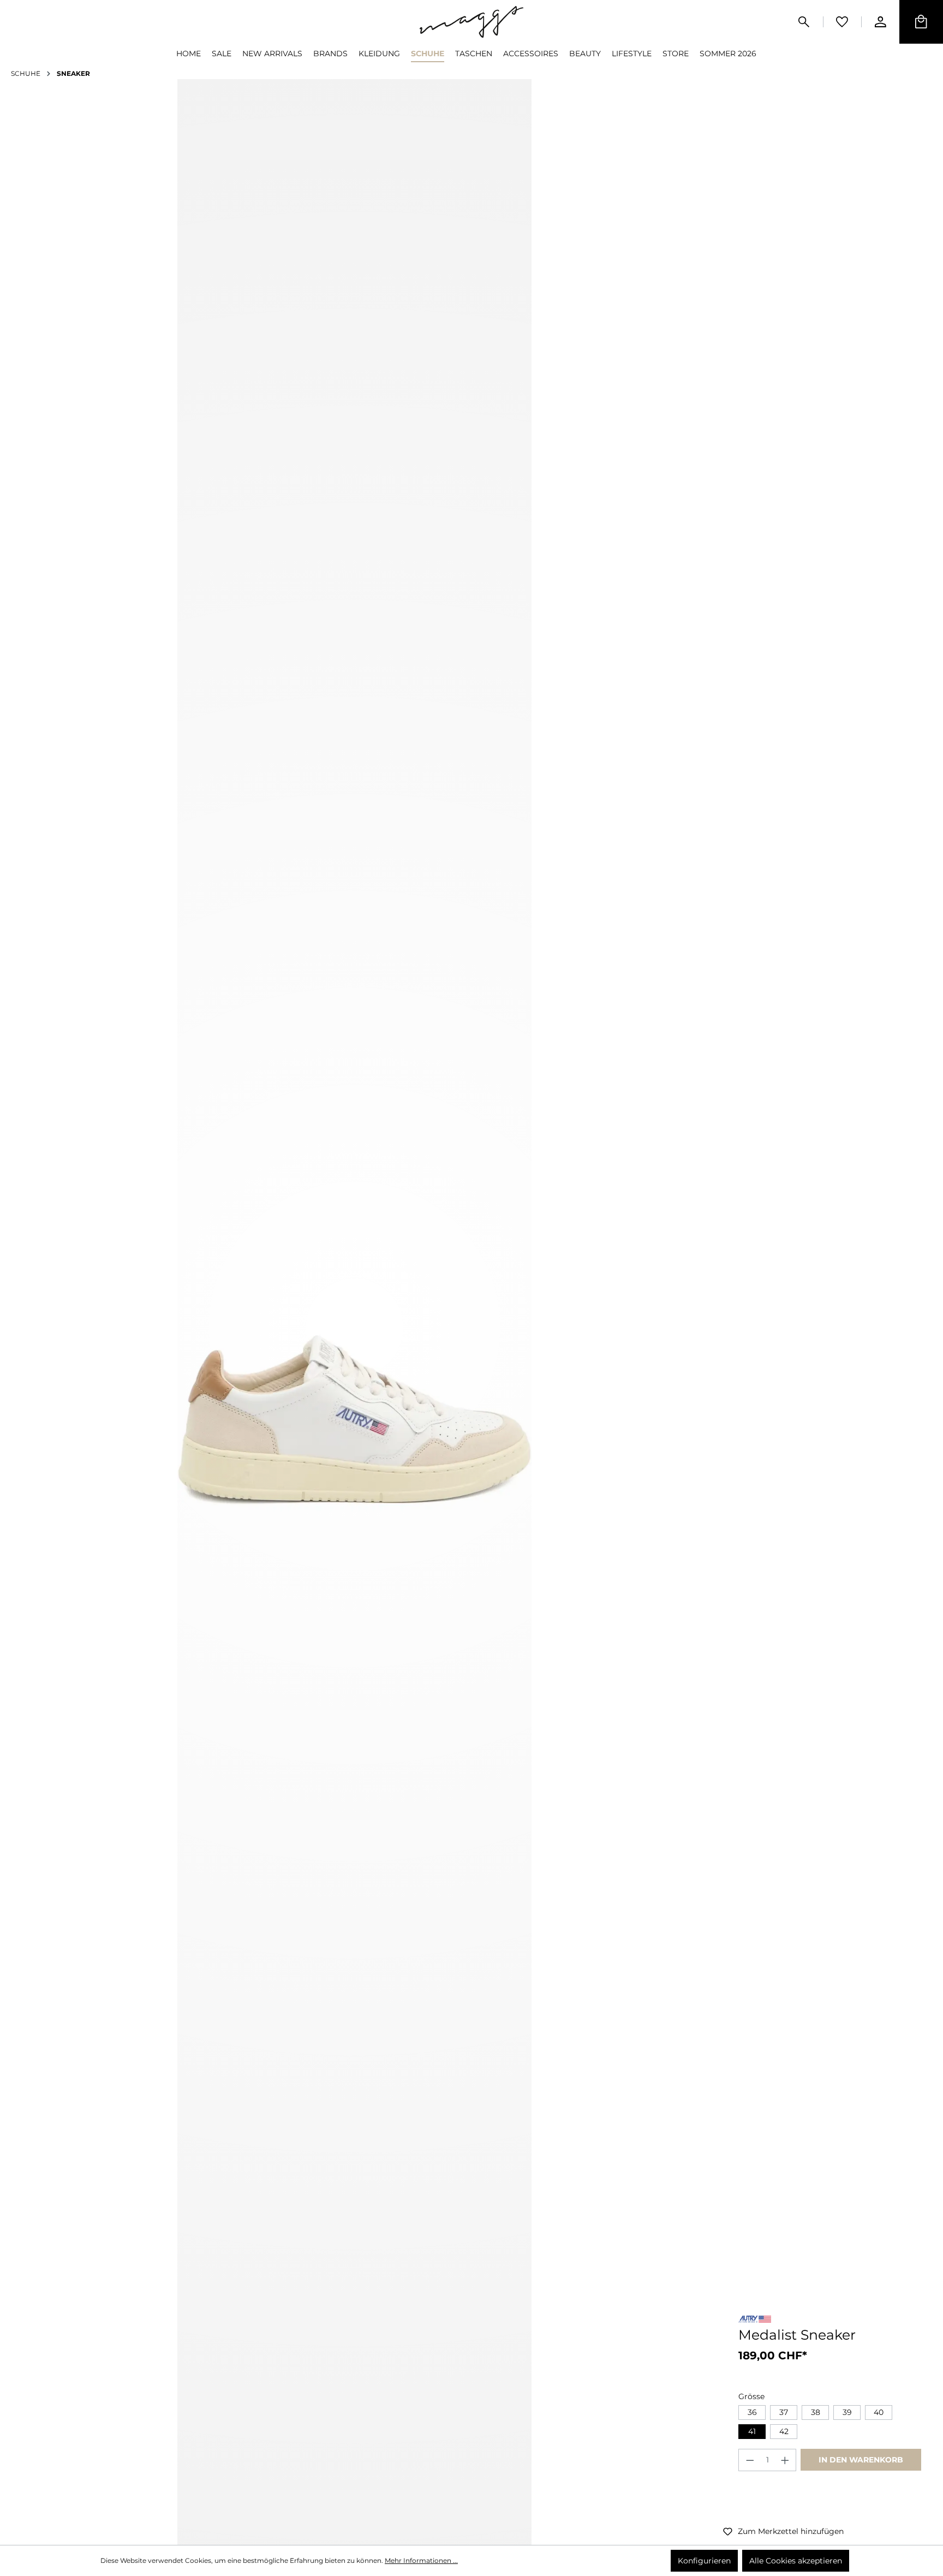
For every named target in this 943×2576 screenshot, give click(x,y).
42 (784, 2431)
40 (879, 2412)
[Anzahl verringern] (750, 2460)
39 (847, 2412)
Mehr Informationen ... (421, 2560)
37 (784, 2412)
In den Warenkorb (861, 2460)
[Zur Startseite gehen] (471, 22)
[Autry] (755, 2321)
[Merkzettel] (842, 22)
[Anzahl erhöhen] (785, 2460)
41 (752, 2431)
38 (816, 2412)
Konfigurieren (704, 2561)
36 (752, 2412)
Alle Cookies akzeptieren (796, 2561)
